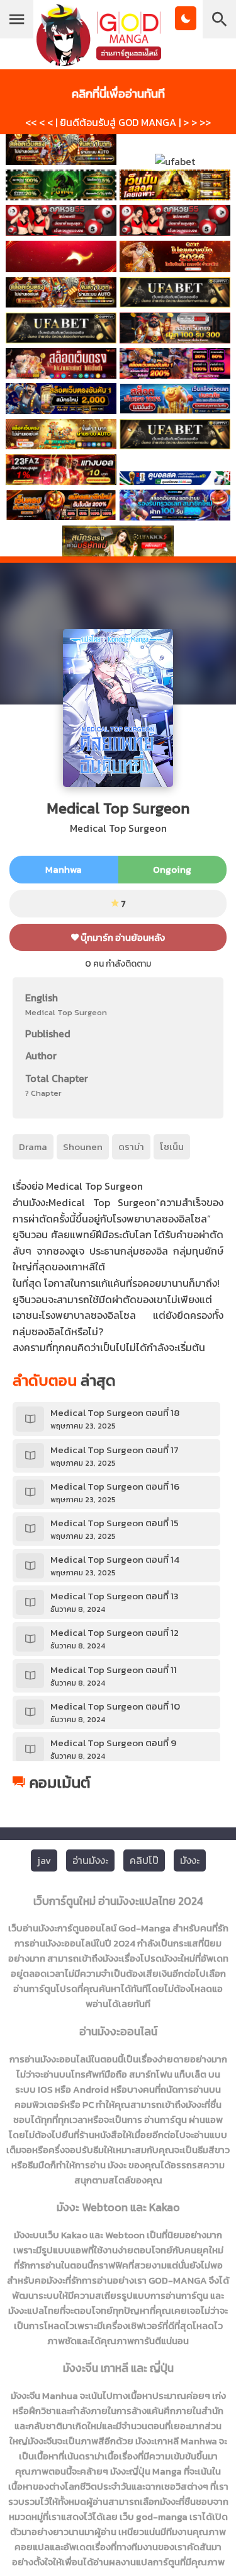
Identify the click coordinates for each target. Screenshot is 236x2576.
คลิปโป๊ (144, 1860)
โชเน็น (172, 1147)
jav (44, 1860)
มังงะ (190, 1860)
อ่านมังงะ (90, 1860)
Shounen (83, 1147)
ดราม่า (131, 1147)
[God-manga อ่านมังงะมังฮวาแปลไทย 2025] (99, 60)
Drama (33, 1147)
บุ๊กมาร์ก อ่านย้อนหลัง (122, 937)
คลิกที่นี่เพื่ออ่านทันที (118, 93)
